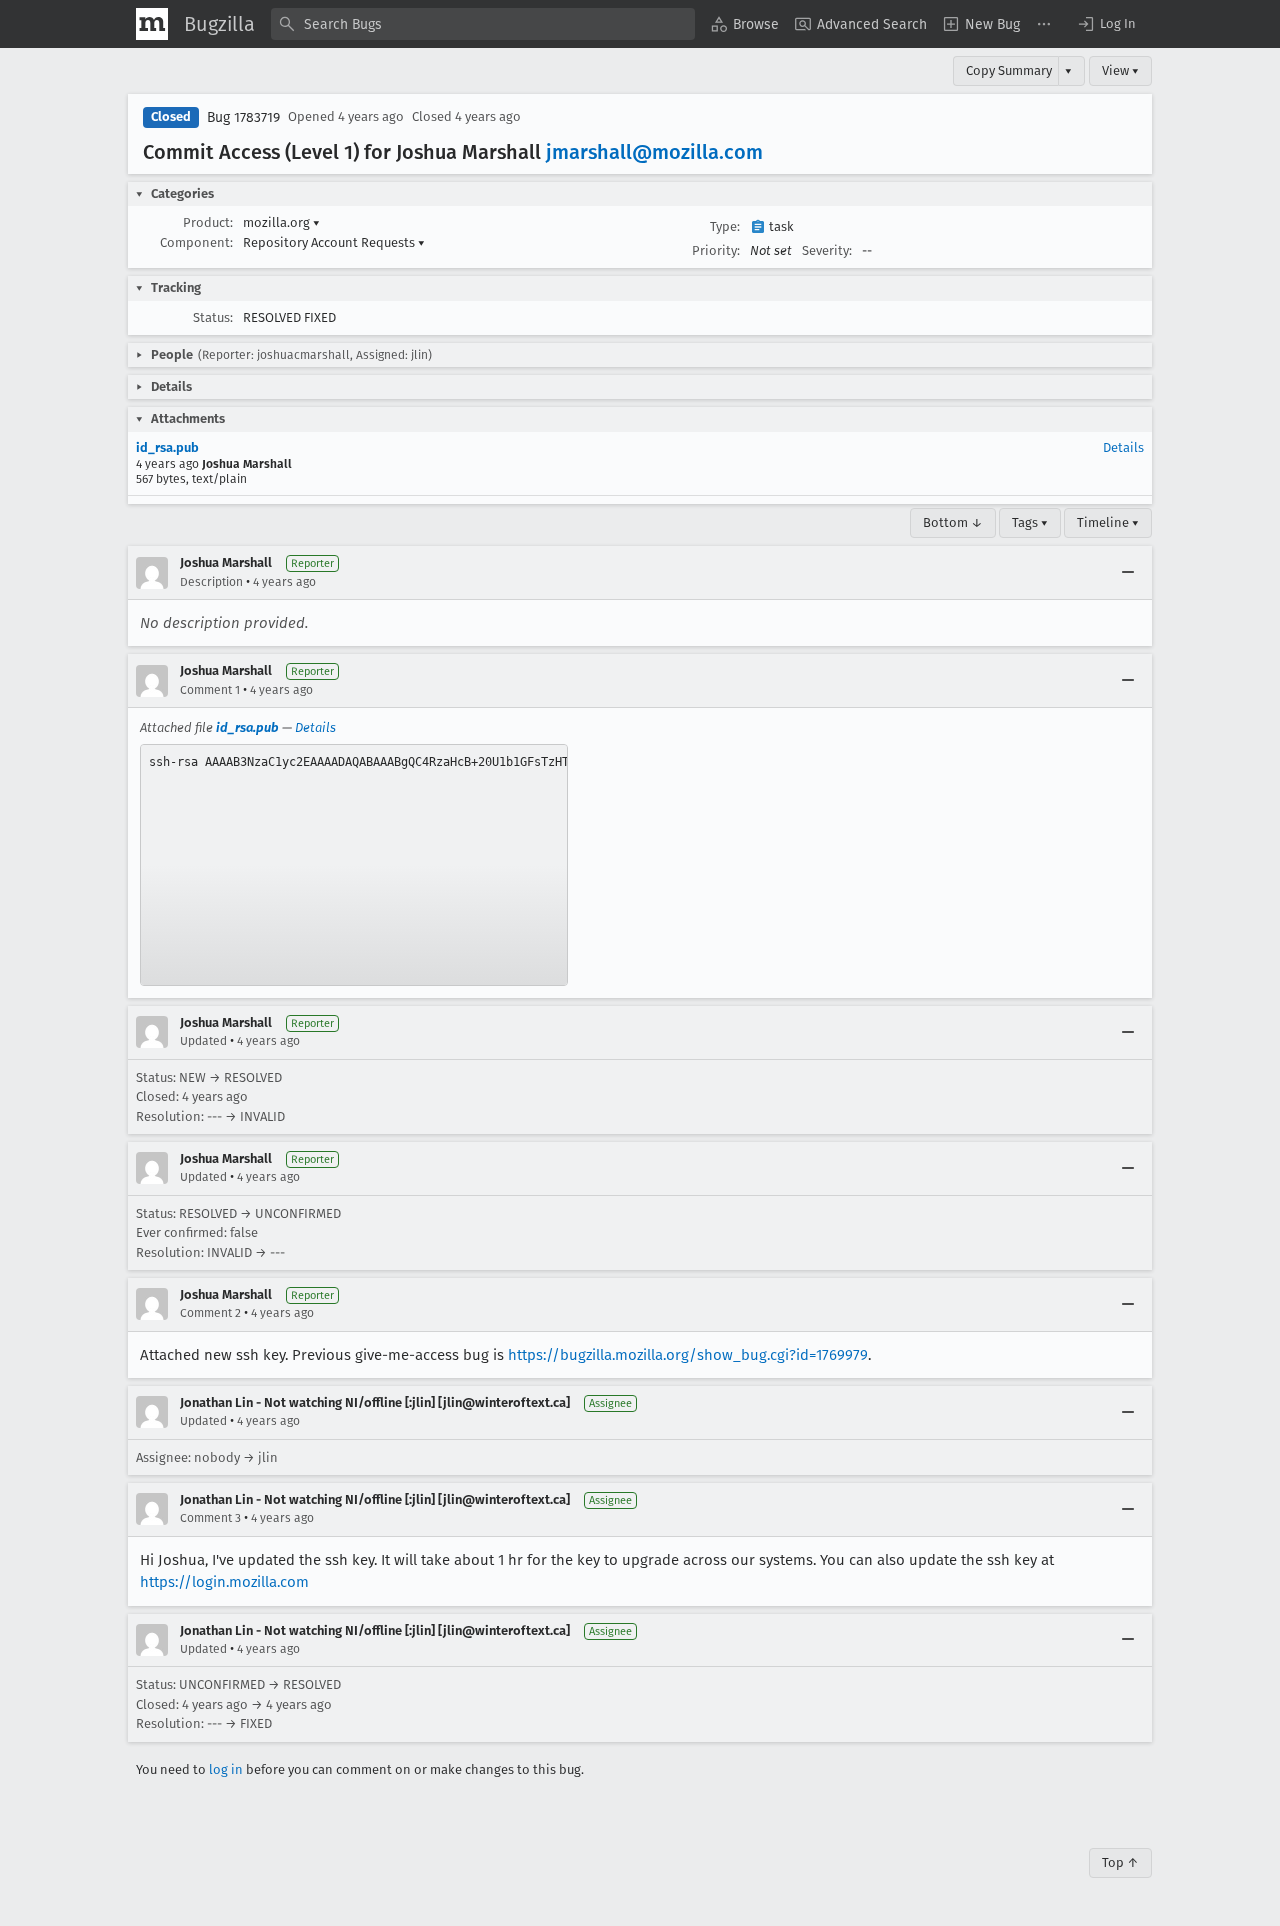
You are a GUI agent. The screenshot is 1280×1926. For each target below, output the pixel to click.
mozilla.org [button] (281, 222)
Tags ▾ (1030, 522)
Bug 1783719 (243, 117)
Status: (213, 317)
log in (226, 1769)
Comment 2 (210, 1313)
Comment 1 (210, 690)
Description (211, 582)
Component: (196, 242)
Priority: (716, 250)
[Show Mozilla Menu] (152, 24)
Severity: (827, 250)
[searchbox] (483, 24)
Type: (725, 226)
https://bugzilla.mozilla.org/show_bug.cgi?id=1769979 (688, 1355)
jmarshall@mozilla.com (654, 152)
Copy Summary (1009, 70)
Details (1123, 447)
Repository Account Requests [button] (334, 242)
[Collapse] (1128, 573)
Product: (208, 222)
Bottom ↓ (953, 522)
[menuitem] (745, 24)
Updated (203, 1041)
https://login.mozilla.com (224, 1582)
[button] (1106, 24)
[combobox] (483, 24)
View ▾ (1120, 70)
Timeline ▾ (1108, 522)
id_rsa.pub (167, 447)
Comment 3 (210, 1518)
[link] (354, 865)
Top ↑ (1120, 1862)
